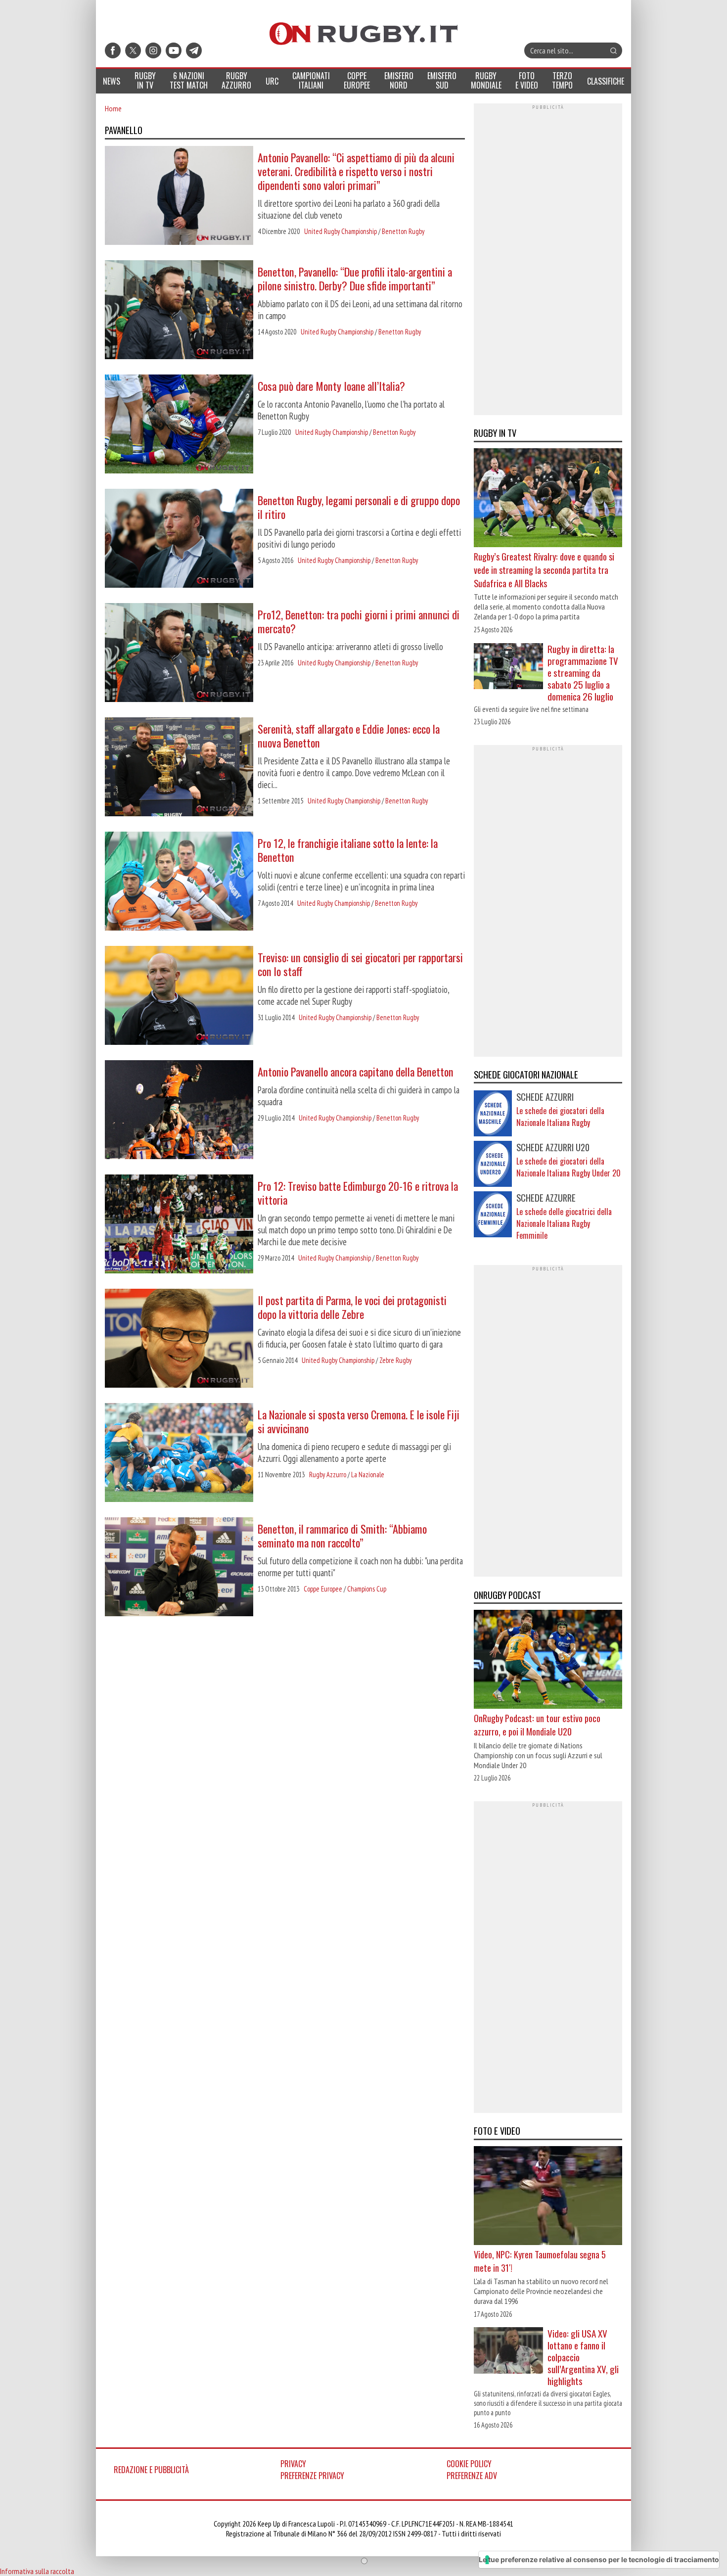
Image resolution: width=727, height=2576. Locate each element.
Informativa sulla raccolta (37, 2571)
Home (113, 108)
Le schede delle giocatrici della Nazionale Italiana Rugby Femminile (564, 1223)
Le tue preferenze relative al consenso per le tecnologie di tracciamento (599, 2559)
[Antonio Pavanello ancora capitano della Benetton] (179, 1111)
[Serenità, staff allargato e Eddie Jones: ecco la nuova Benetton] (179, 768)
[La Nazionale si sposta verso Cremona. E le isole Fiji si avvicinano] (179, 1453)
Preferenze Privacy (312, 2476)
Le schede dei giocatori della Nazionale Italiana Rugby (560, 1117)
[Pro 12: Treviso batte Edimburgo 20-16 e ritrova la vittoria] (179, 1225)
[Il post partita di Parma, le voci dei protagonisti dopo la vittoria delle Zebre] (179, 1339)
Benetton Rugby (403, 231)
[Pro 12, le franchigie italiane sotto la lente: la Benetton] (179, 882)
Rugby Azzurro (328, 1475)
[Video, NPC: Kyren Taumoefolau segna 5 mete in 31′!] (548, 2197)
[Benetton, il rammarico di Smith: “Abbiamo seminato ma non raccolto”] (179, 1568)
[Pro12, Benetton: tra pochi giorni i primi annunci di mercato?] (179, 654)
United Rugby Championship (341, 231)
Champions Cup (367, 1589)
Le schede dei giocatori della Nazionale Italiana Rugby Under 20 (568, 1167)
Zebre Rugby (395, 1360)
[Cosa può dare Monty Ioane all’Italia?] (179, 425)
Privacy (293, 2464)
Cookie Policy (469, 2464)
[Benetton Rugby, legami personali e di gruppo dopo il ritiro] (179, 539)
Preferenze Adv (472, 2476)
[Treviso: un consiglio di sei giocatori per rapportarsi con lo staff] (179, 996)
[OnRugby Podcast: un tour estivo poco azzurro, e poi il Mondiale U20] (548, 1661)
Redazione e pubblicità (151, 2470)
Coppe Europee (323, 1589)
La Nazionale (368, 1475)
